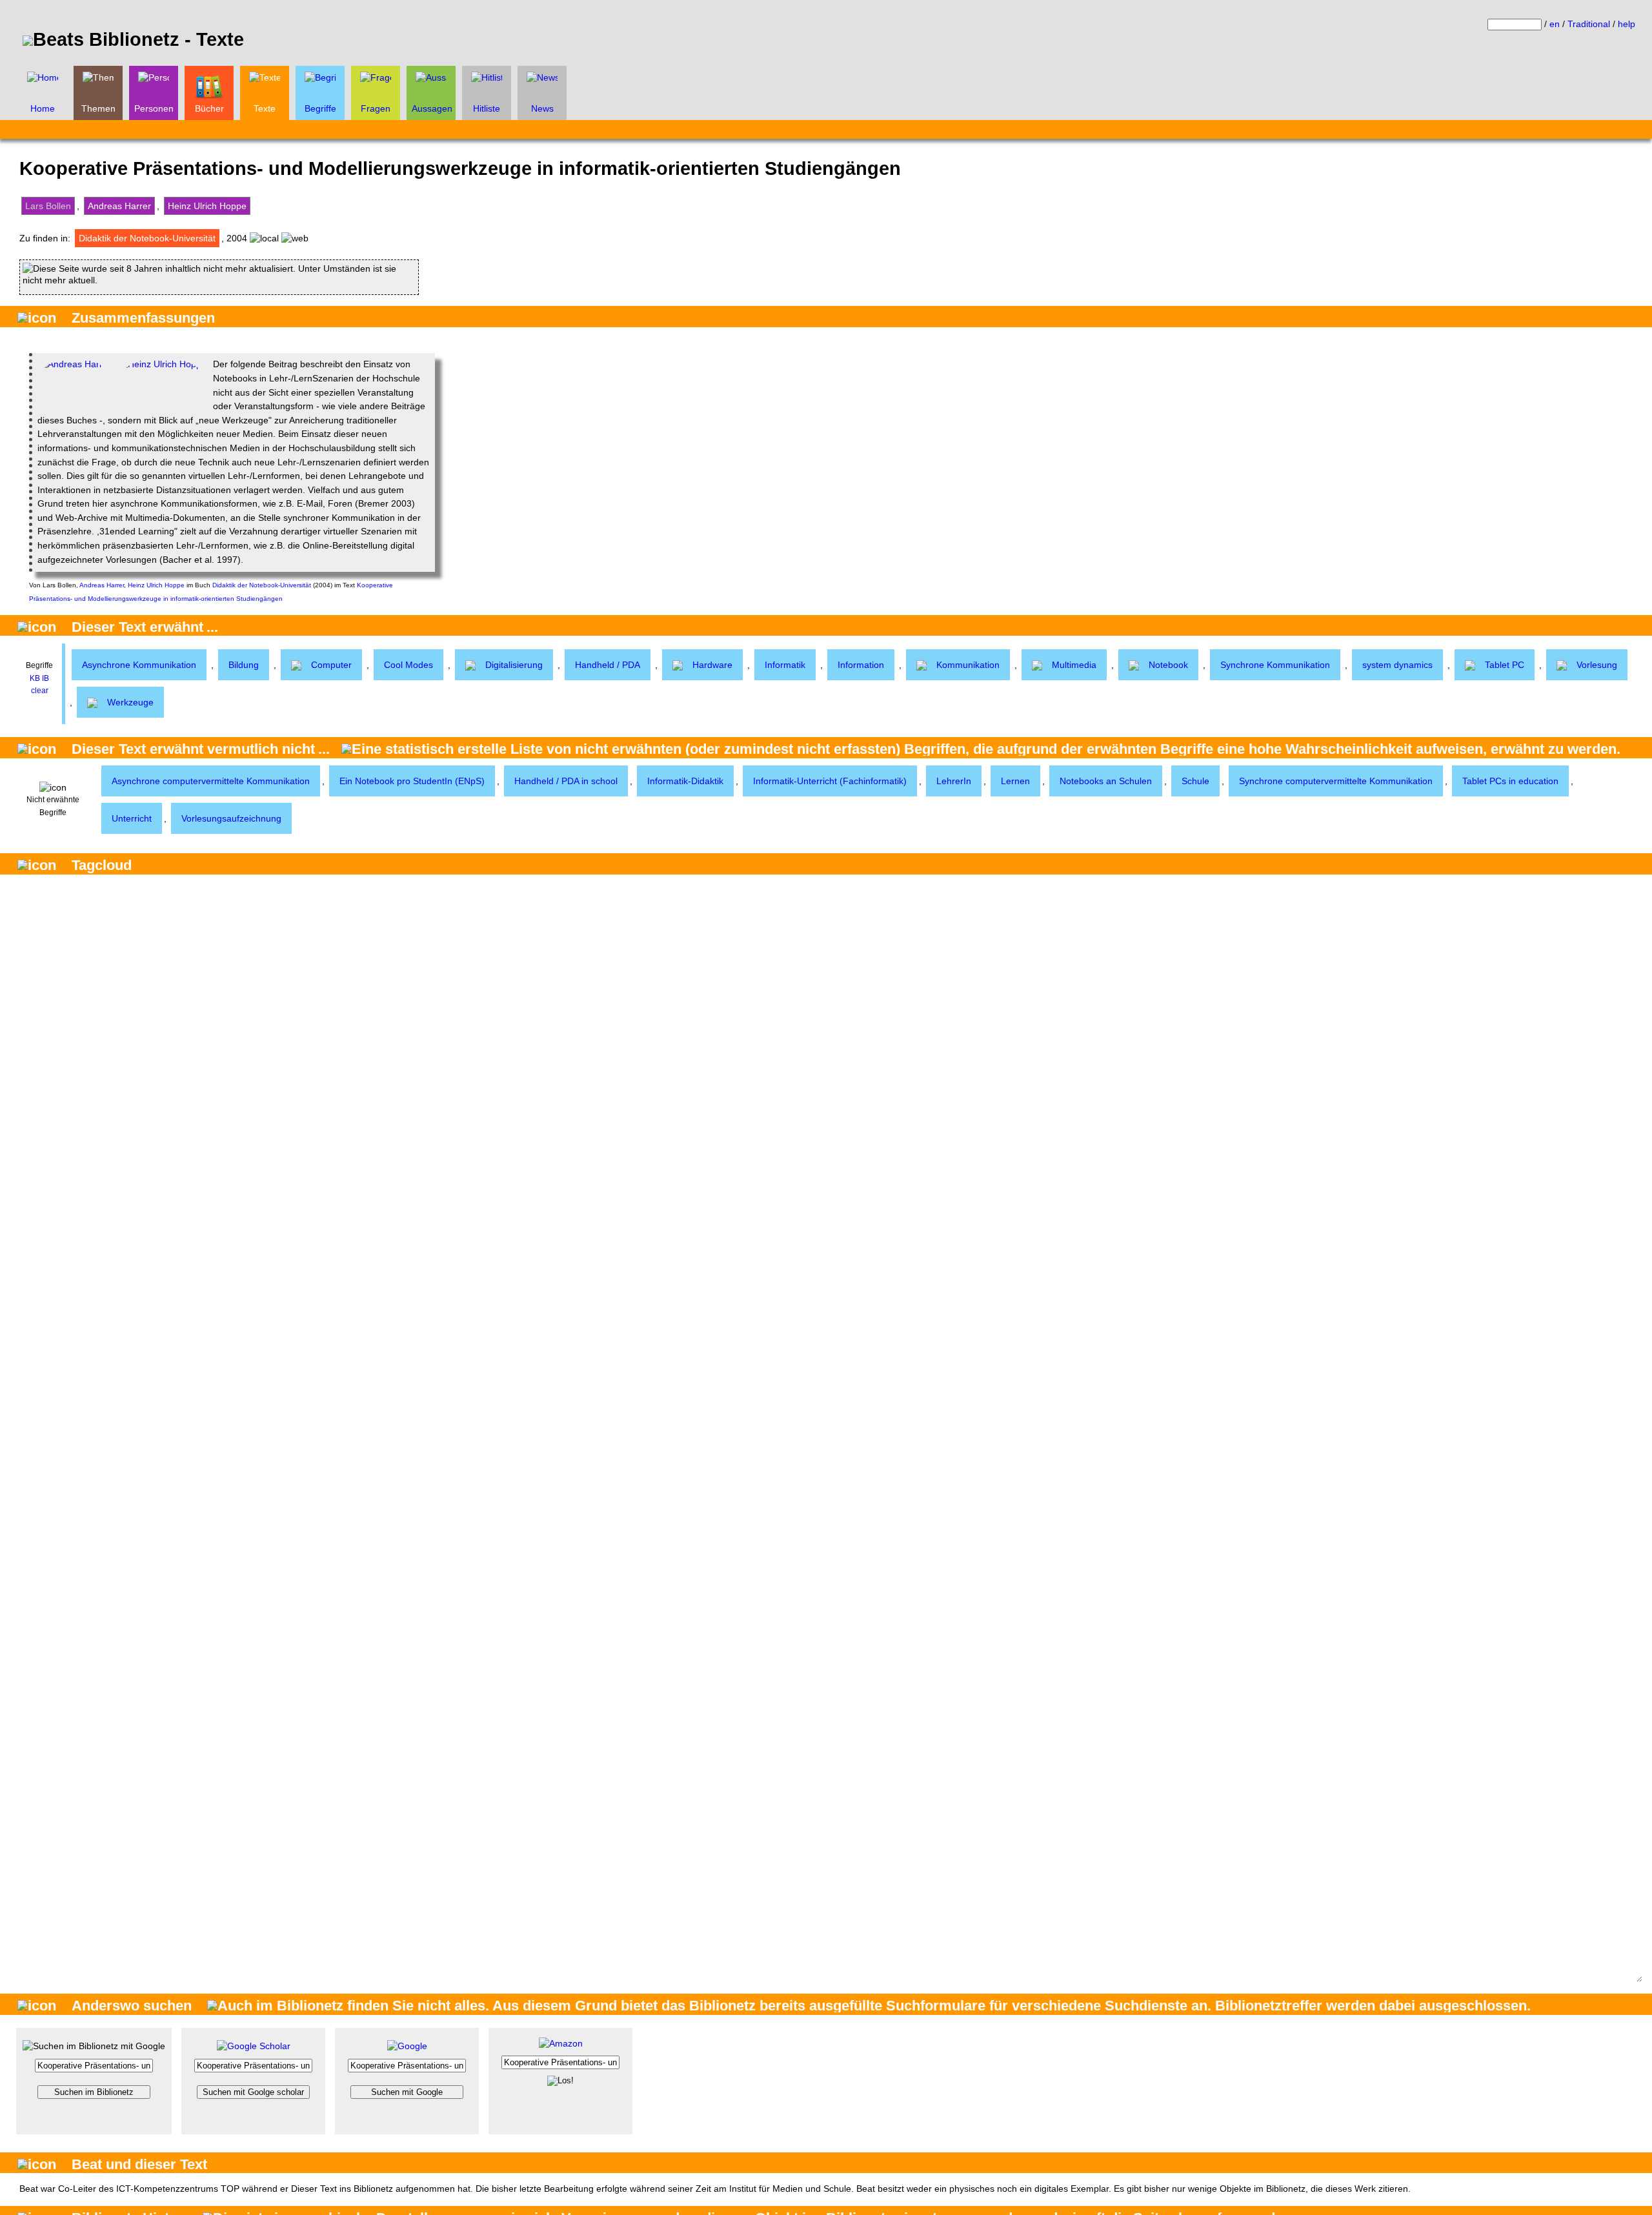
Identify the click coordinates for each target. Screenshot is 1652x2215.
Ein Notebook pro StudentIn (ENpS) (412, 781)
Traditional (1589, 24)
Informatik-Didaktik (685, 781)
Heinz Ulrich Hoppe (207, 206)
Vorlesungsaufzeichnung (231, 818)
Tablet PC (1505, 665)
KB (35, 678)
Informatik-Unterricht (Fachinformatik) (830, 781)
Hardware (712, 665)
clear (40, 691)
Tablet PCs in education (1510, 781)
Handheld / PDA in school (566, 781)
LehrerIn (954, 781)
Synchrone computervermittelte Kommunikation (1336, 781)
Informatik (785, 665)
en (1555, 24)
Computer (331, 665)
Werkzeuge (130, 702)
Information (861, 665)
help (1627, 24)
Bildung (244, 665)
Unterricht (132, 818)
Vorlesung (1597, 665)
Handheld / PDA (608, 665)
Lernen (1015, 781)
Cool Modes (408, 665)
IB (45, 678)
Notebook (1168, 665)
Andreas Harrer (119, 206)
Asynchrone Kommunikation (139, 665)
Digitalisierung (514, 665)
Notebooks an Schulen (1106, 781)
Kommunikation (968, 665)
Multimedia (1074, 665)
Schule (1195, 781)
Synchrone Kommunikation (1275, 665)
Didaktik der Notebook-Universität (147, 238)
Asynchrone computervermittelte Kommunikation (211, 781)
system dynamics (1397, 665)
